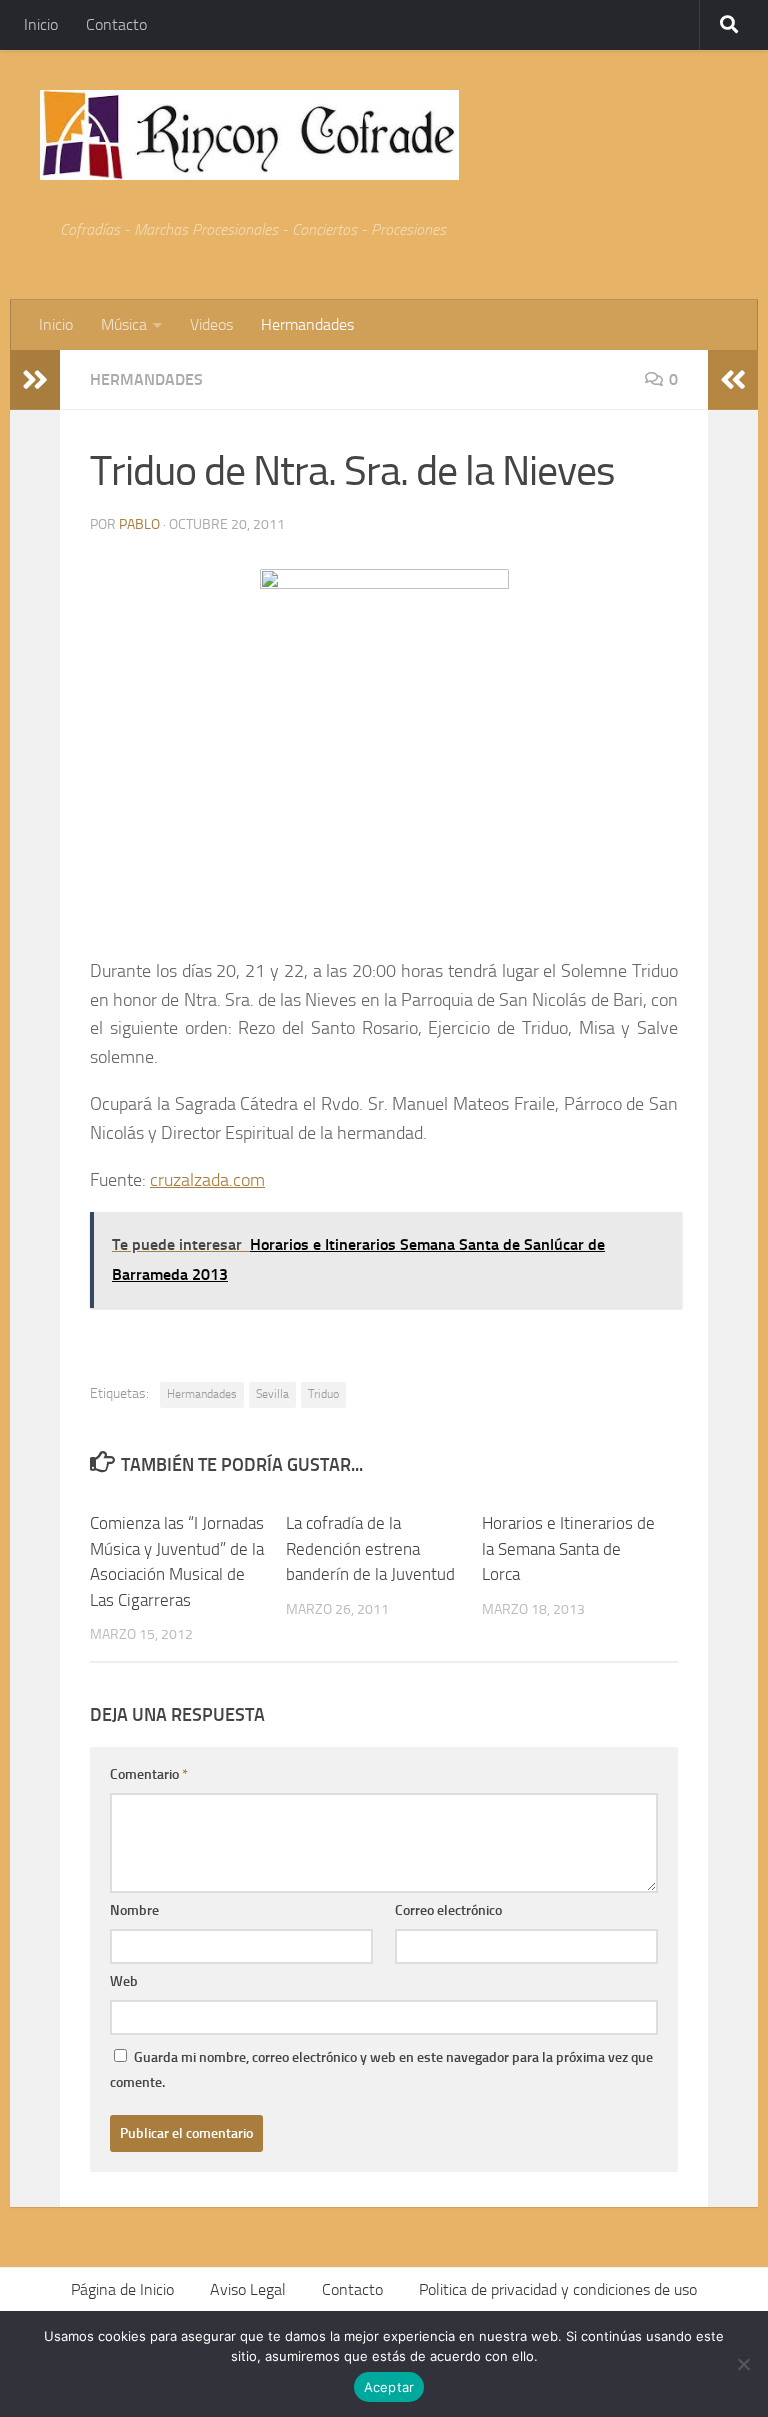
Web (124, 1981)
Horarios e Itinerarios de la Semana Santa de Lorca (568, 1548)
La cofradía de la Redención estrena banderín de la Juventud (370, 1548)
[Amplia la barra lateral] (35, 380)
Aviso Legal (248, 2289)
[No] (743, 2364)
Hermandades (307, 324)
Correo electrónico (448, 1910)
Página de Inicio (122, 2289)
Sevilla (272, 1394)
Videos (211, 324)
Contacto (116, 24)
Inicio (41, 24)
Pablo (139, 524)
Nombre (134, 1910)
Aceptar (389, 2387)
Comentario (149, 1774)
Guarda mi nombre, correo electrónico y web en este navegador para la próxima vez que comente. (381, 2070)
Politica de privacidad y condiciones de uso (558, 2289)
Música (124, 324)
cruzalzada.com (207, 1180)
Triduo (323, 1394)
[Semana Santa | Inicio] (249, 135)
